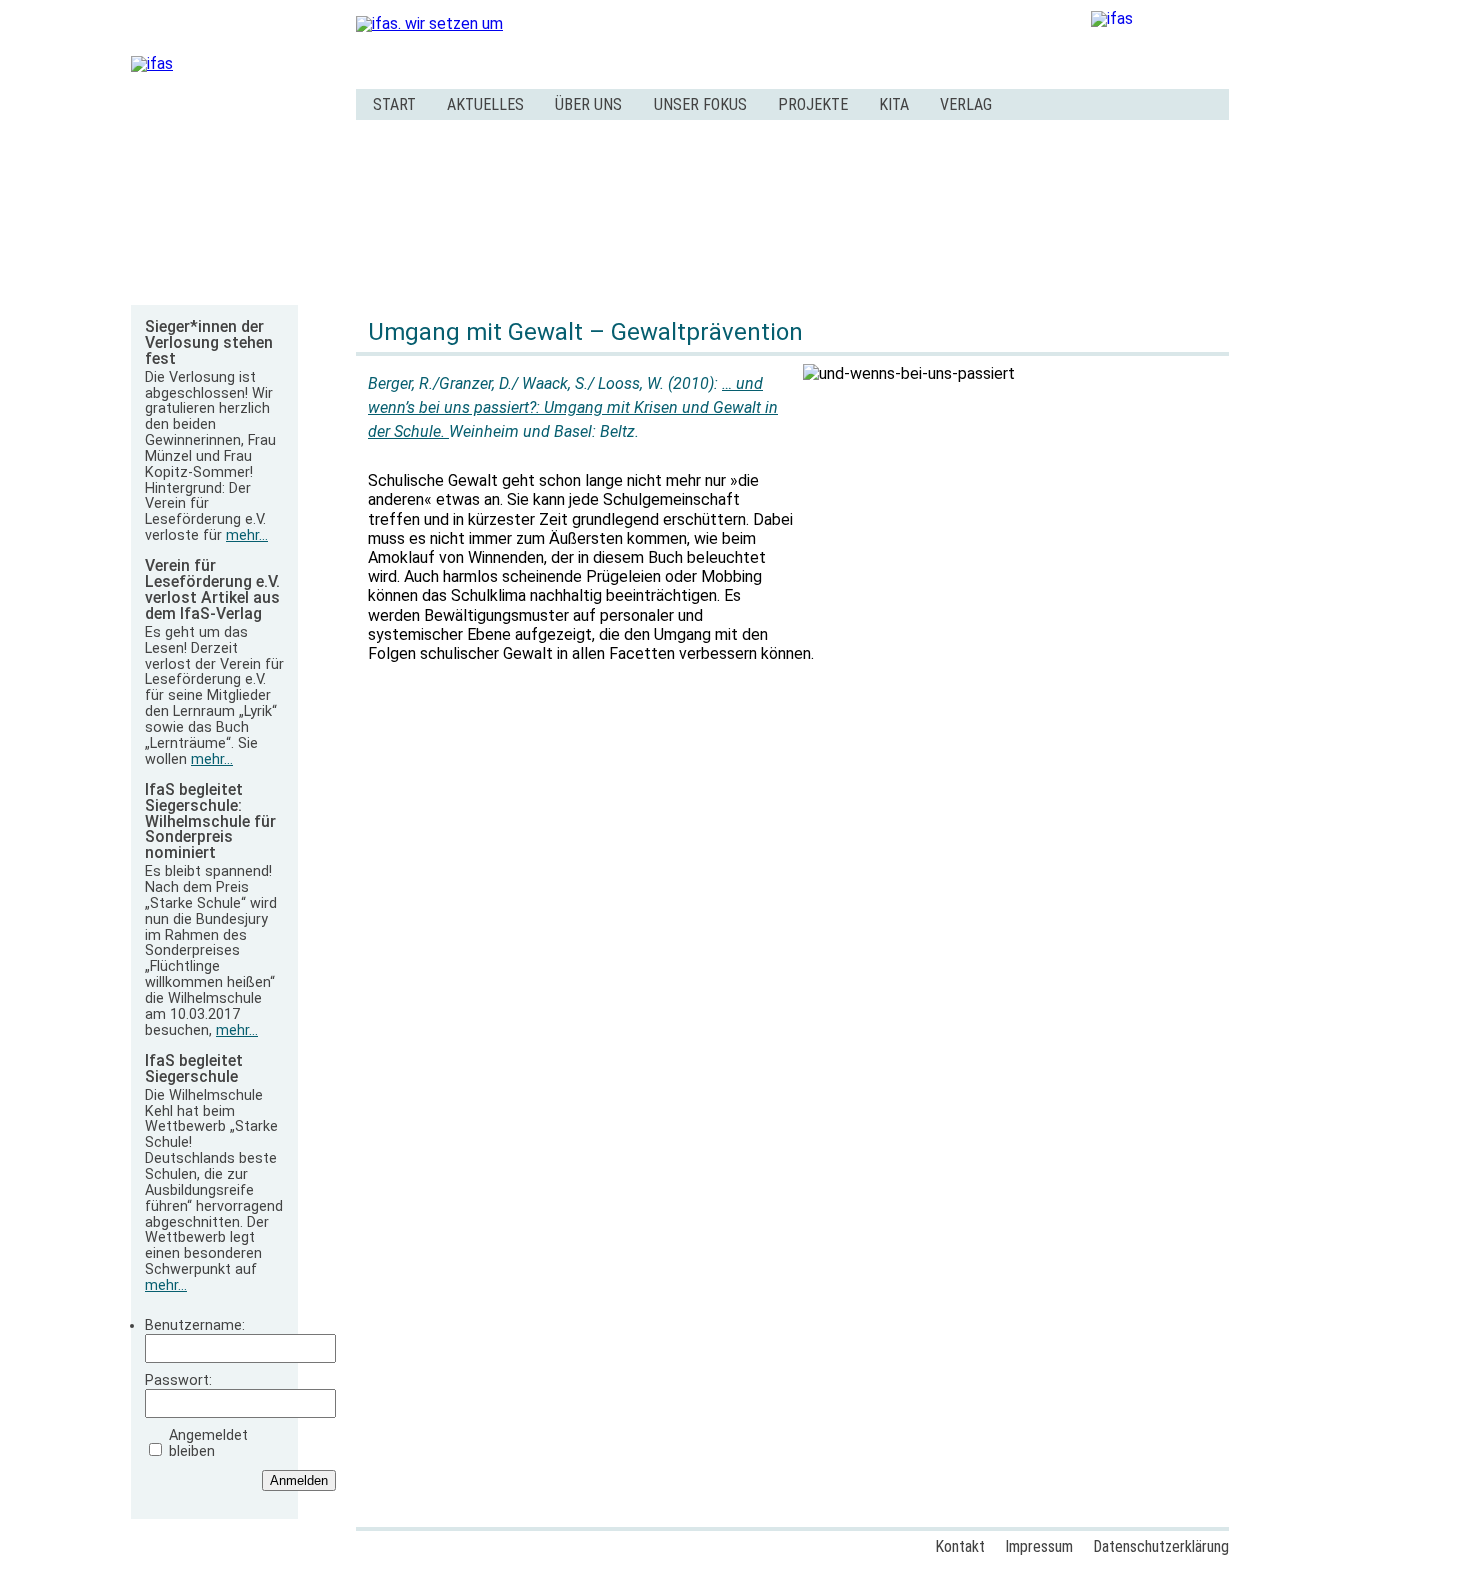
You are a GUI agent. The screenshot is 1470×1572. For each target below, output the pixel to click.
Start (394, 104)
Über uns (588, 104)
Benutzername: (195, 1326)
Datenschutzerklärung (1161, 1546)
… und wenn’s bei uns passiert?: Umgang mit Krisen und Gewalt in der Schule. (573, 407)
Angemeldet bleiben (208, 1444)
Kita (894, 104)
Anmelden (299, 1480)
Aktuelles (485, 104)
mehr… (247, 535)
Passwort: (178, 1381)
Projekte (813, 104)
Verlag (966, 104)
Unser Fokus (700, 104)
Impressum (1039, 1546)
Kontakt (960, 1546)
